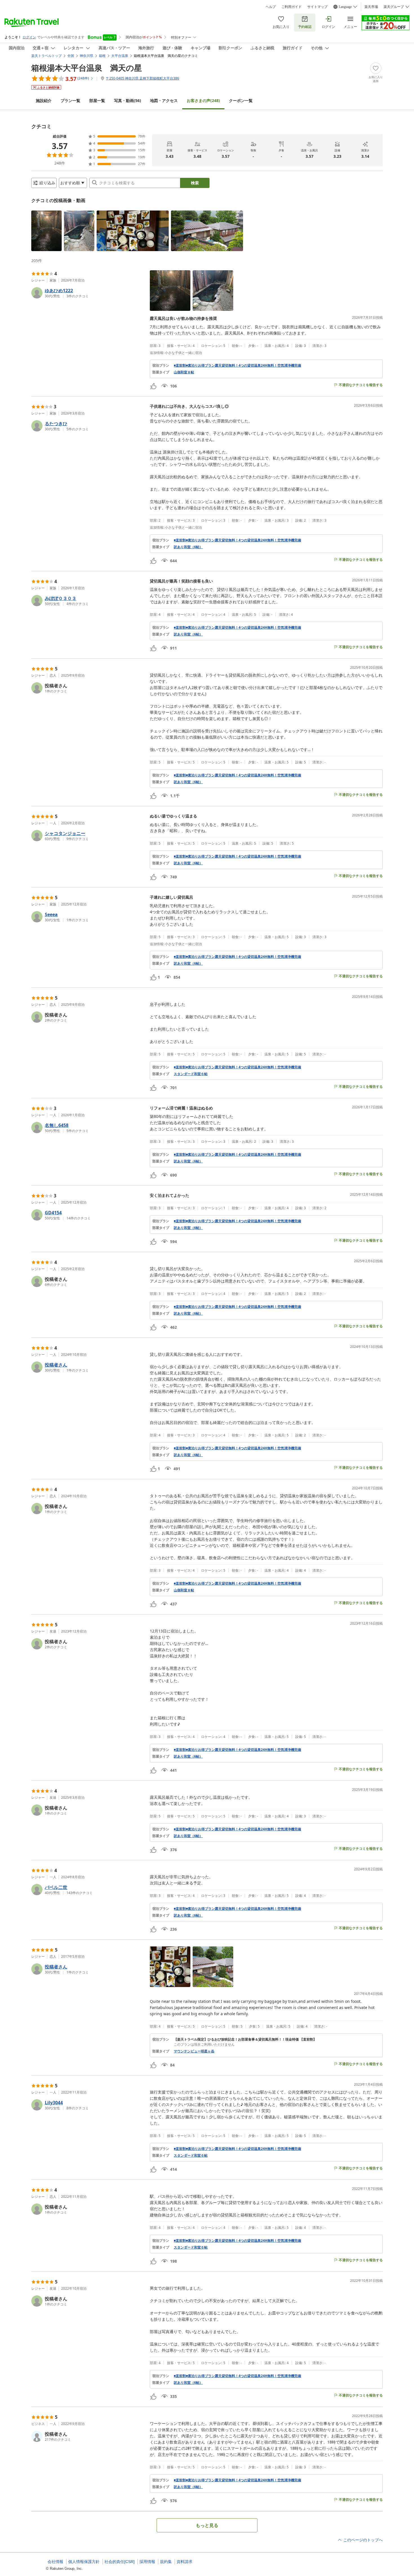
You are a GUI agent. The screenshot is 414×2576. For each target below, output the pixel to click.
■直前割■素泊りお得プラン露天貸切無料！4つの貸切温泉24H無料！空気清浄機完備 (237, 366)
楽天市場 (371, 7)
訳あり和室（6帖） (188, 547)
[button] (46, 231)
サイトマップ (317, 7)
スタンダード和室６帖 (191, 1074)
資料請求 (184, 2562)
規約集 (166, 2562)
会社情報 (55, 2562)
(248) (203, 100)
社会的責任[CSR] (120, 2562)
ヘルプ (271, 7)
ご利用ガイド (291, 7)
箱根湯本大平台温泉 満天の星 (87, 68)
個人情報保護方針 (84, 2562)
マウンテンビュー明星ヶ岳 (194, 2051)
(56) (128, 100)
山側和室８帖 (184, 372)
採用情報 (147, 2562)
